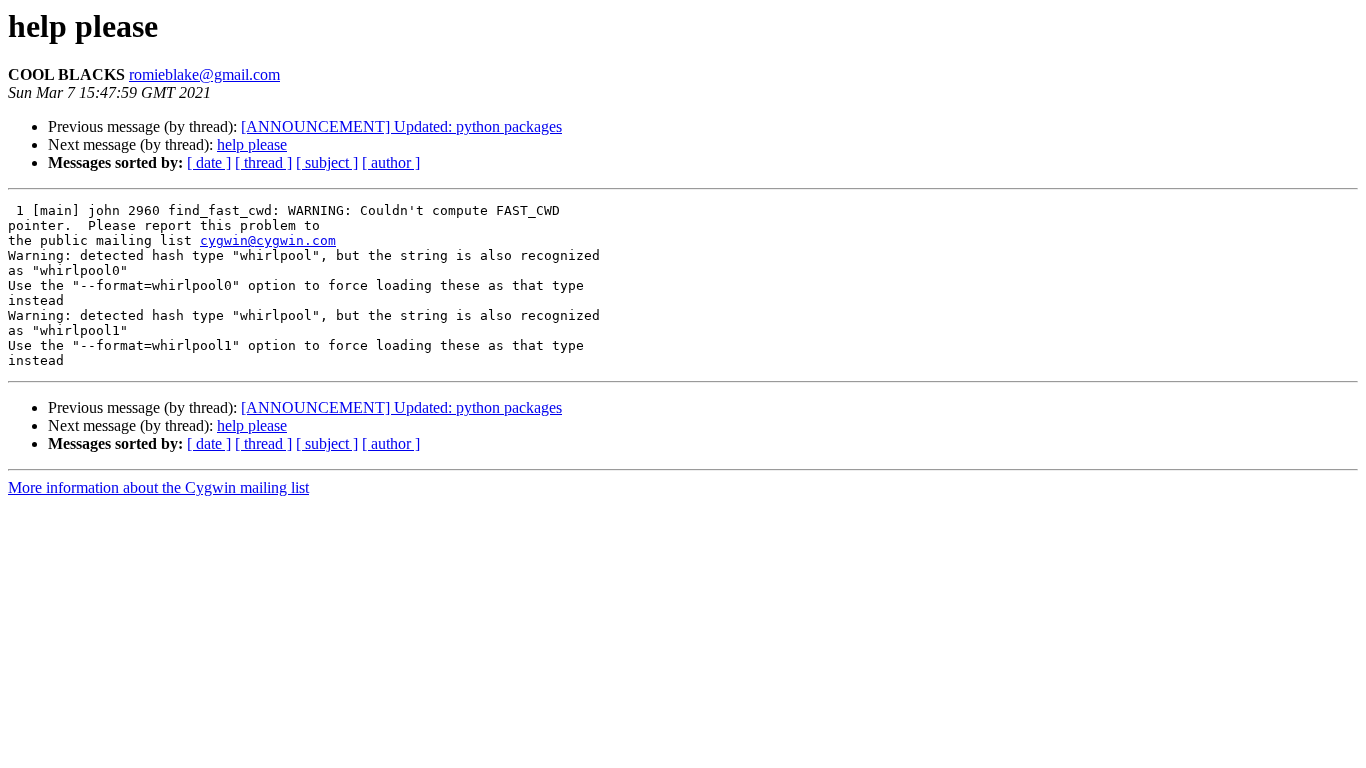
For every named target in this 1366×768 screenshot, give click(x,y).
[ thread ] (263, 162)
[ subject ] (327, 162)
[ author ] (391, 162)
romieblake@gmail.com (204, 74)
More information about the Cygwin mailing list (158, 487)
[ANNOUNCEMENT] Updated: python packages (401, 126)
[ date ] (209, 162)
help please (252, 144)
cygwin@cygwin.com (268, 240)
